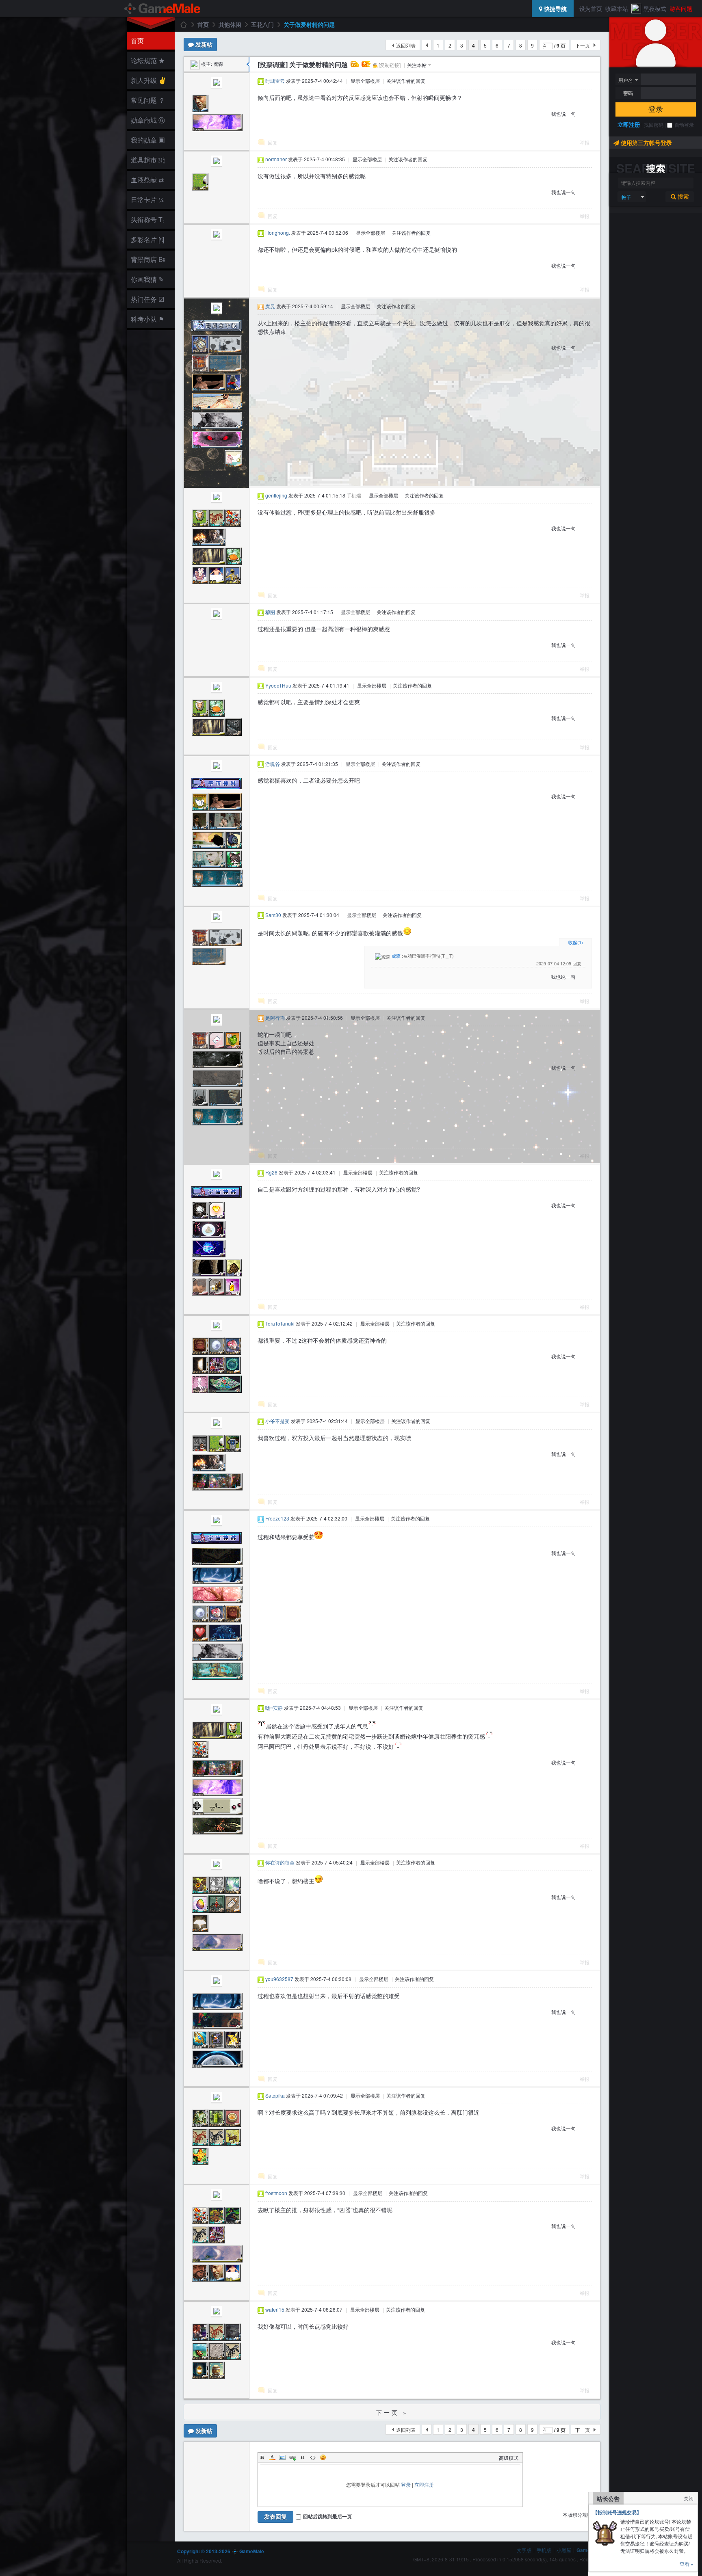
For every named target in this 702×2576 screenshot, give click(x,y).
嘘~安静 (274, 1708)
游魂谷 (273, 764)
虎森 (218, 64)
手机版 (544, 2550)
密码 (628, 93)
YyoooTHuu (278, 685)
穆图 (270, 612)
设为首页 (591, 9)
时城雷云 (275, 81)
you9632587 (279, 1979)
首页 (137, 40)
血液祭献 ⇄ (147, 180)
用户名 (626, 80)
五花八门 (262, 24)
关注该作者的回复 (406, 81)
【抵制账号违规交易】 (617, 2512)
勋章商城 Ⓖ (148, 120)
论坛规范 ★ (148, 60)
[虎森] (195, 64)
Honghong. (278, 233)
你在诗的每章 (280, 1862)
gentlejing (276, 495)
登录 (656, 109)
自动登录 (684, 125)
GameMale (183, 24)
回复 (273, 142)
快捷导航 (555, 9)
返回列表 (406, 45)
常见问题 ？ (148, 100)
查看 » (687, 2564)
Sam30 (273, 915)
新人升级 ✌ (149, 80)
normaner (276, 159)
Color (272, 2457)
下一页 (583, 45)
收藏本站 (617, 9)
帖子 (626, 197)
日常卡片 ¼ (147, 200)
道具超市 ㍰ (147, 160)
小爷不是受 (277, 1421)
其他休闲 (230, 24)
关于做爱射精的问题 (309, 24)
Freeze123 (277, 1518)
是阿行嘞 (275, 1018)
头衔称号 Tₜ (147, 220)
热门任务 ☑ (147, 299)
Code (313, 2457)
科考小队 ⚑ (147, 319)
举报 (585, 142)
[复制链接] (390, 65)
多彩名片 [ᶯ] (147, 239)
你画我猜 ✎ (147, 279)
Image (282, 2457)
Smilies (323, 2457)
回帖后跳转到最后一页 (327, 2516)
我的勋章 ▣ (148, 140)
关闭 (689, 2498)
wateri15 (275, 2309)
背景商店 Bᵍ (148, 259)
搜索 (682, 197)
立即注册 (629, 124)
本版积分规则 (577, 2514)
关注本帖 (417, 65)
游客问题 (681, 9)
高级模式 (509, 2458)
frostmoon (276, 2193)
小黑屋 (564, 2550)
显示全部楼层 (365, 81)
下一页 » (392, 2412)
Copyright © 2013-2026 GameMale (221, 2551)
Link (292, 2457)
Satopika (275, 2095)
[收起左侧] (248, 65)
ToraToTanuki (280, 1323)
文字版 (524, 2550)
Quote (303, 2457)
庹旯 (270, 306)
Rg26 (271, 1172)
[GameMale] (163, 9)
